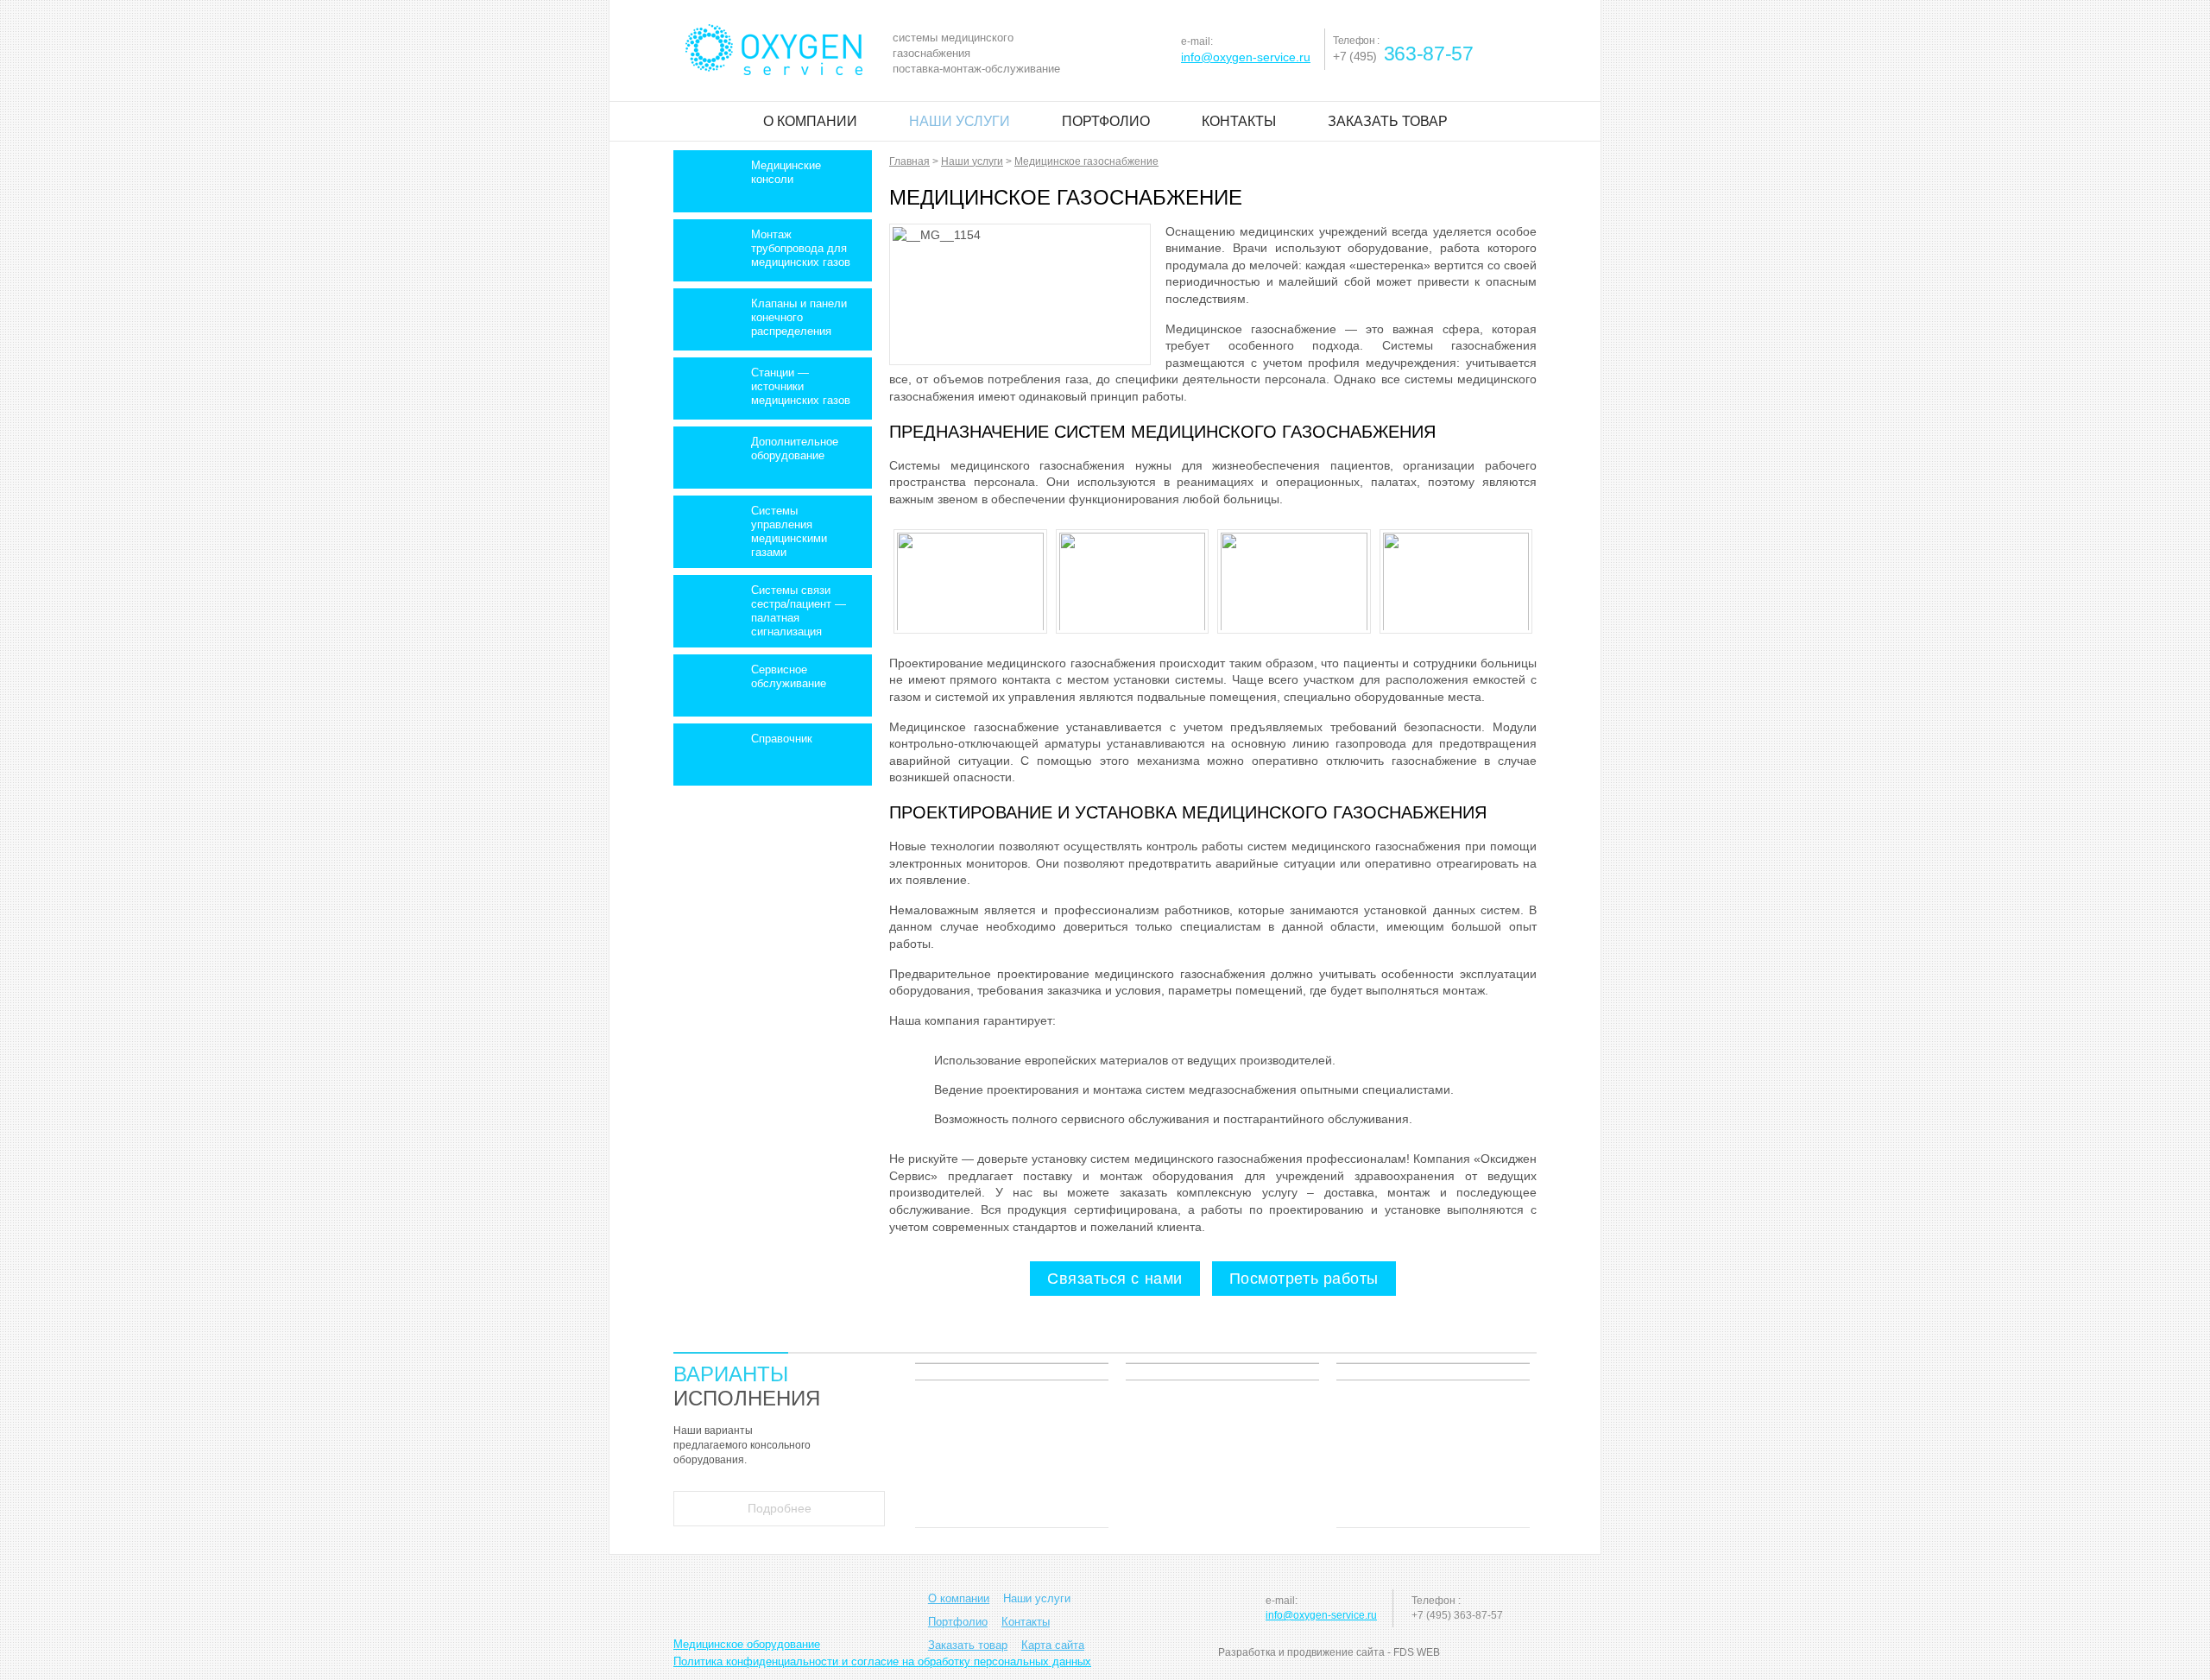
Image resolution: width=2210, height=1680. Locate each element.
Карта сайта (1053, 1645)
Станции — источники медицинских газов (801, 386)
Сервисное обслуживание (789, 676)
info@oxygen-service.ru (1246, 57)
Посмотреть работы (1304, 1279)
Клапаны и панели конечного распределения (799, 317)
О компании (810, 121)
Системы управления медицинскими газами (789, 531)
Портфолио (1106, 121)
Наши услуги (960, 121)
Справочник (782, 739)
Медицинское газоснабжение (1086, 161)
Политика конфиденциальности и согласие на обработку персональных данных (882, 1661)
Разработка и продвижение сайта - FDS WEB (1329, 1652)
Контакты (1239, 121)
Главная (909, 161)
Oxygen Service (774, 50)
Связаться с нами (1115, 1279)
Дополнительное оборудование (795, 448)
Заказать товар (1388, 121)
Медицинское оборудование (747, 1644)
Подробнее (780, 1508)
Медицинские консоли (786, 172)
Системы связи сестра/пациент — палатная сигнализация (799, 611)
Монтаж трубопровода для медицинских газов (801, 248)
